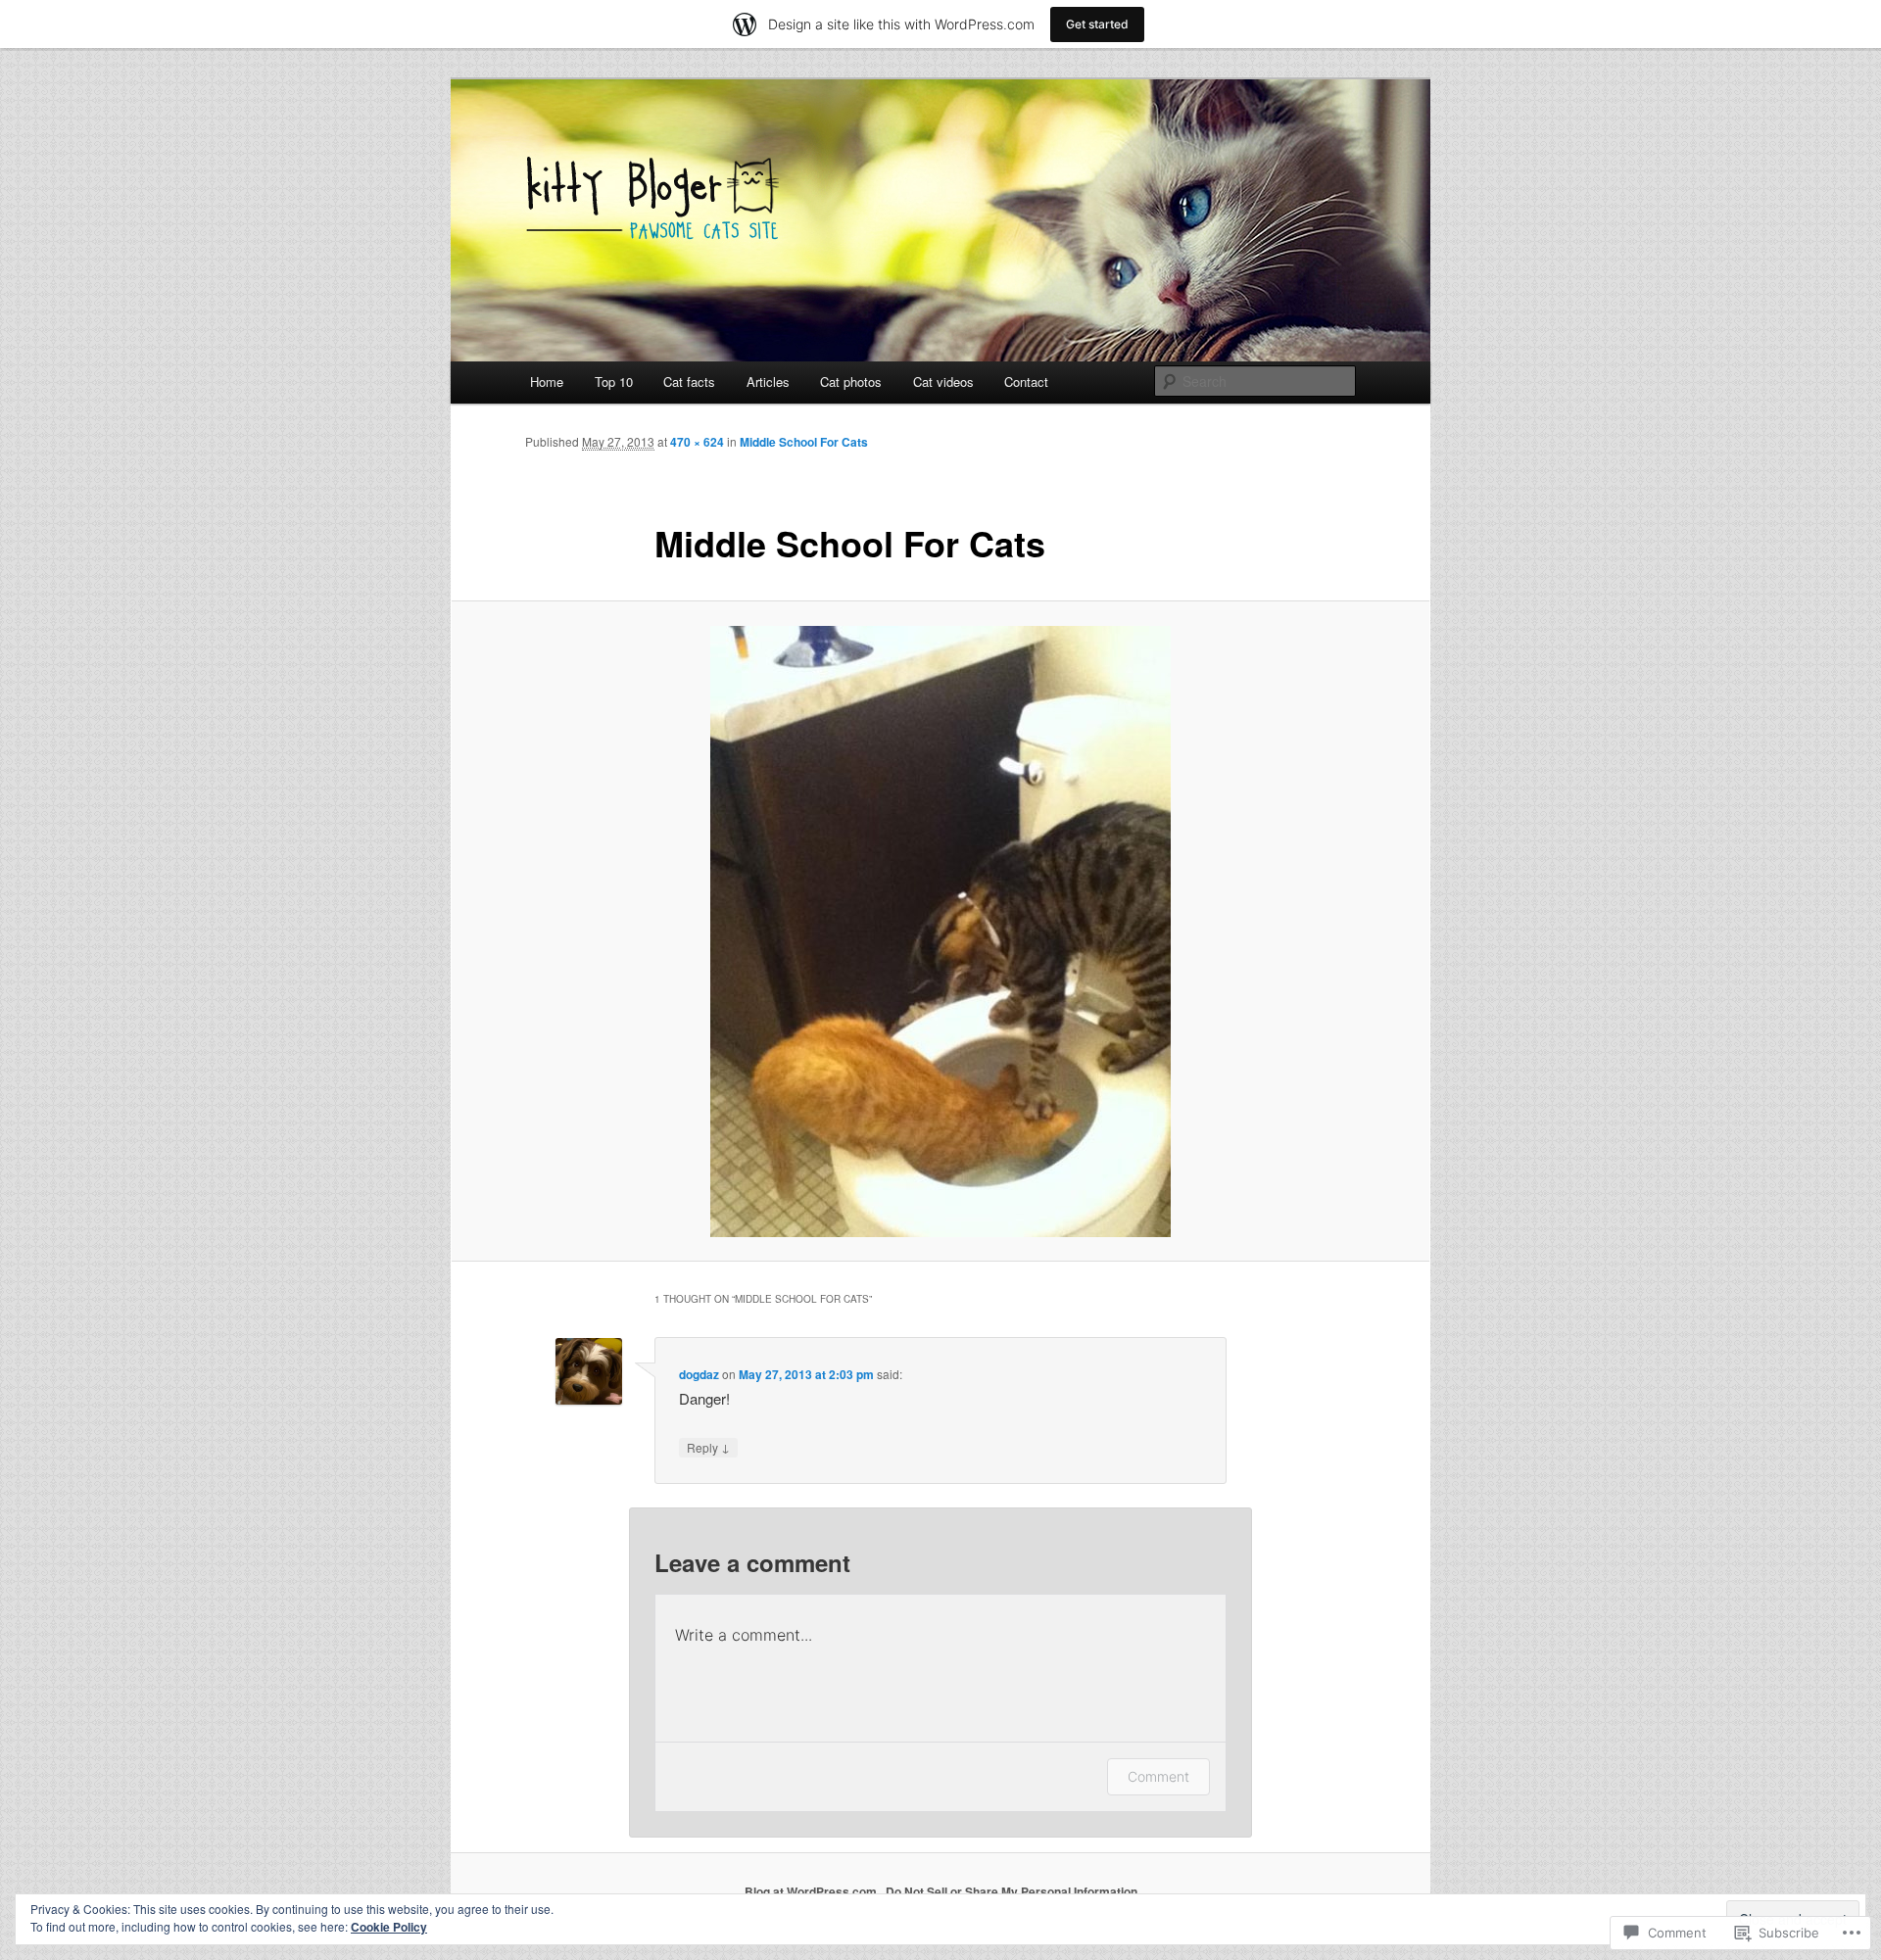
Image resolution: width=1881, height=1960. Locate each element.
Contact (1026, 382)
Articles (768, 382)
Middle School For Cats (804, 442)
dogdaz (699, 1374)
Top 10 (614, 382)
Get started (1097, 24)
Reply (708, 1447)
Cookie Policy (389, 1927)
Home (547, 382)
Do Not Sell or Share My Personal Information (1012, 1891)
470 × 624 (697, 442)
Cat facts (689, 382)
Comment (1158, 1776)
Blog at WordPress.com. (812, 1891)
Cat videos (943, 382)
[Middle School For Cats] (940, 932)
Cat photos (851, 382)
